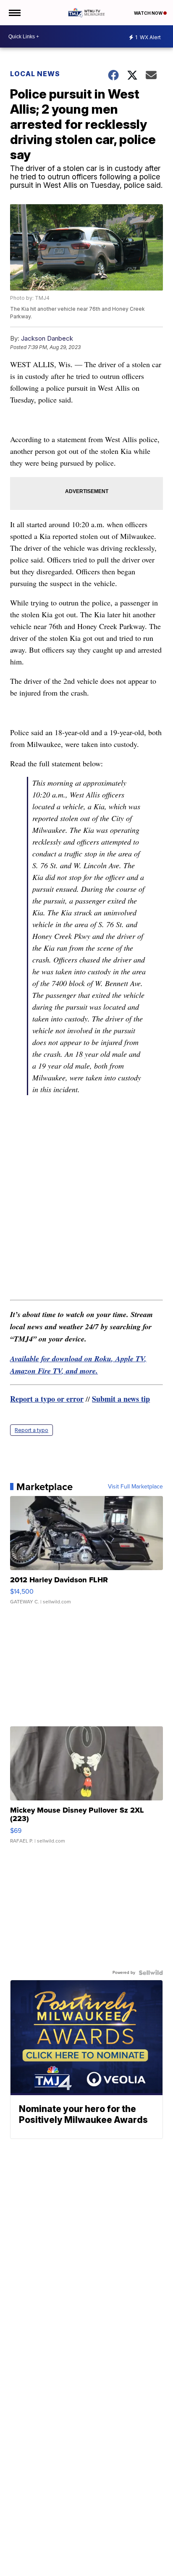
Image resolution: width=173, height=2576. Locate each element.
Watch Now (149, 13)
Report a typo (31, 1430)
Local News (35, 74)
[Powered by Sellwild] (151, 1973)
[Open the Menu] (14, 13)
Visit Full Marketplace (135, 1487)
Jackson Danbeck (47, 338)
